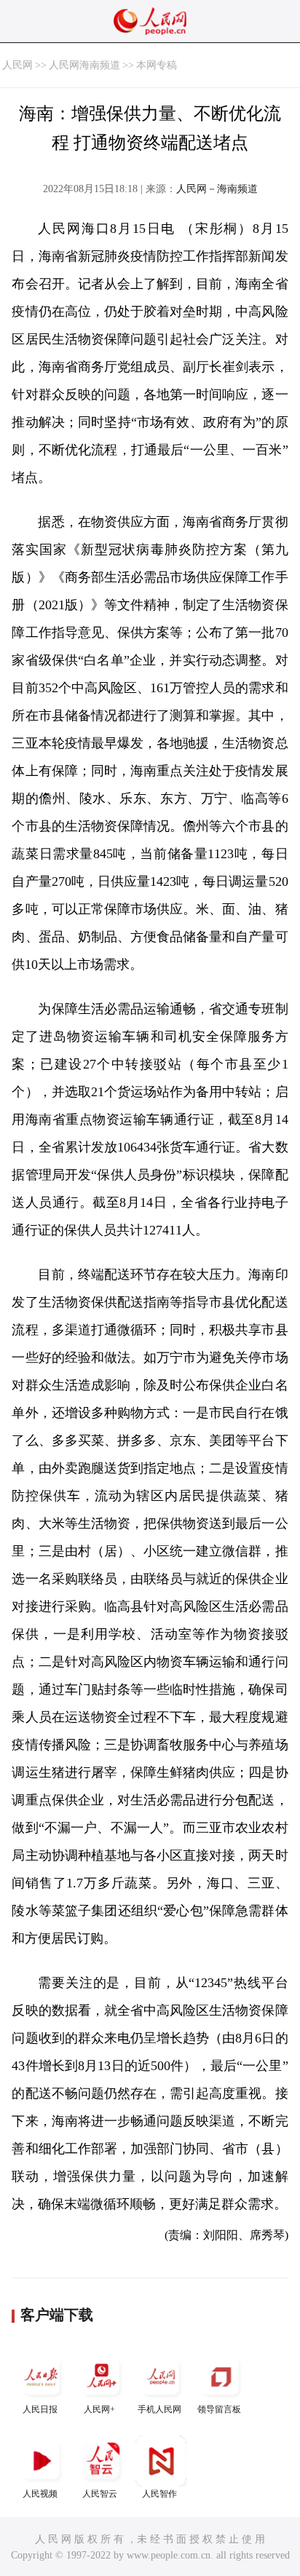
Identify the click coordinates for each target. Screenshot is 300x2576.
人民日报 (40, 2409)
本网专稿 (157, 65)
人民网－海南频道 (217, 189)
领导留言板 (219, 2409)
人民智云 (100, 2494)
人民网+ (99, 2409)
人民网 (17, 65)
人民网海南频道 (84, 65)
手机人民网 (159, 2409)
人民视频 (40, 2494)
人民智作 (159, 2494)
